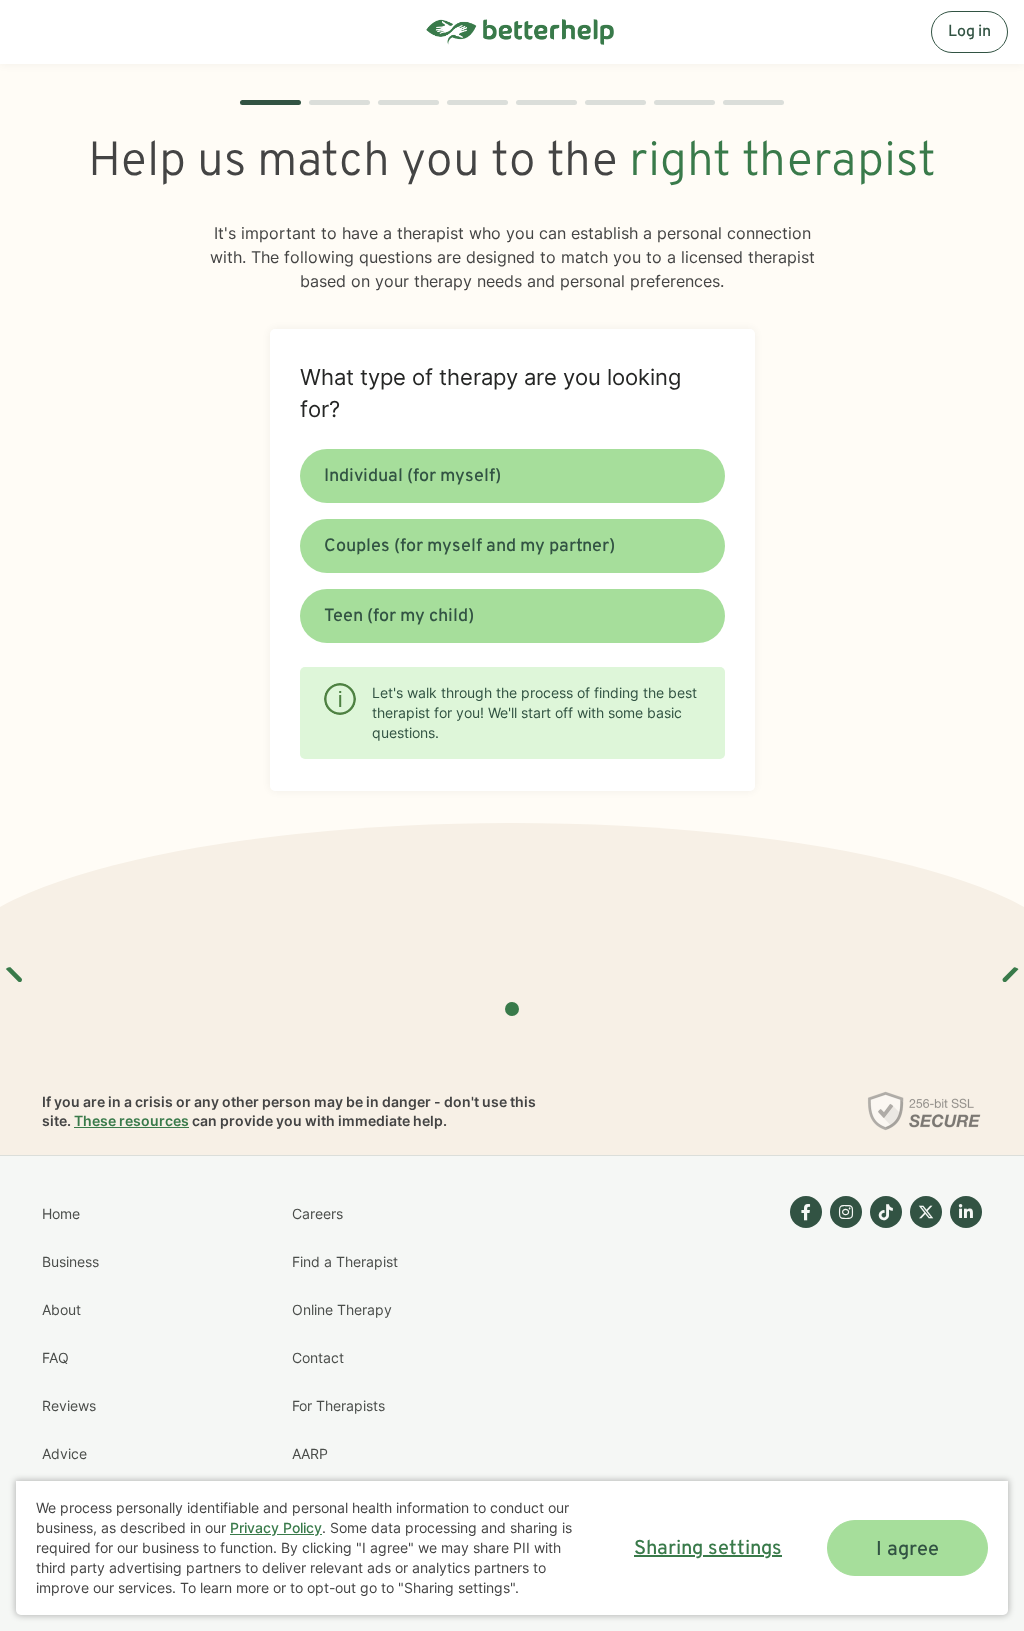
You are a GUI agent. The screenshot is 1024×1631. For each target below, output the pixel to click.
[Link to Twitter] (926, 1212)
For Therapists (338, 1405)
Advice (64, 1453)
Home (61, 1213)
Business (70, 1261)
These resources (131, 1120)
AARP (310, 1453)
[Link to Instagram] (846, 1212)
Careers (317, 1213)
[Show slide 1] (512, 1009)
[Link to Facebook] (806, 1212)
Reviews (69, 1405)
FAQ (55, 1357)
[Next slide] (1009, 967)
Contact (318, 1357)
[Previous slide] (15, 967)
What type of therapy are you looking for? (490, 393)
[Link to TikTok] (886, 1212)
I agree (907, 1550)
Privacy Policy (276, 1527)
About (61, 1309)
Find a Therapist (345, 1261)
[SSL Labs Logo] (924, 1111)
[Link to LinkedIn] (966, 1212)
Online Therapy (342, 1309)
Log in (969, 32)
